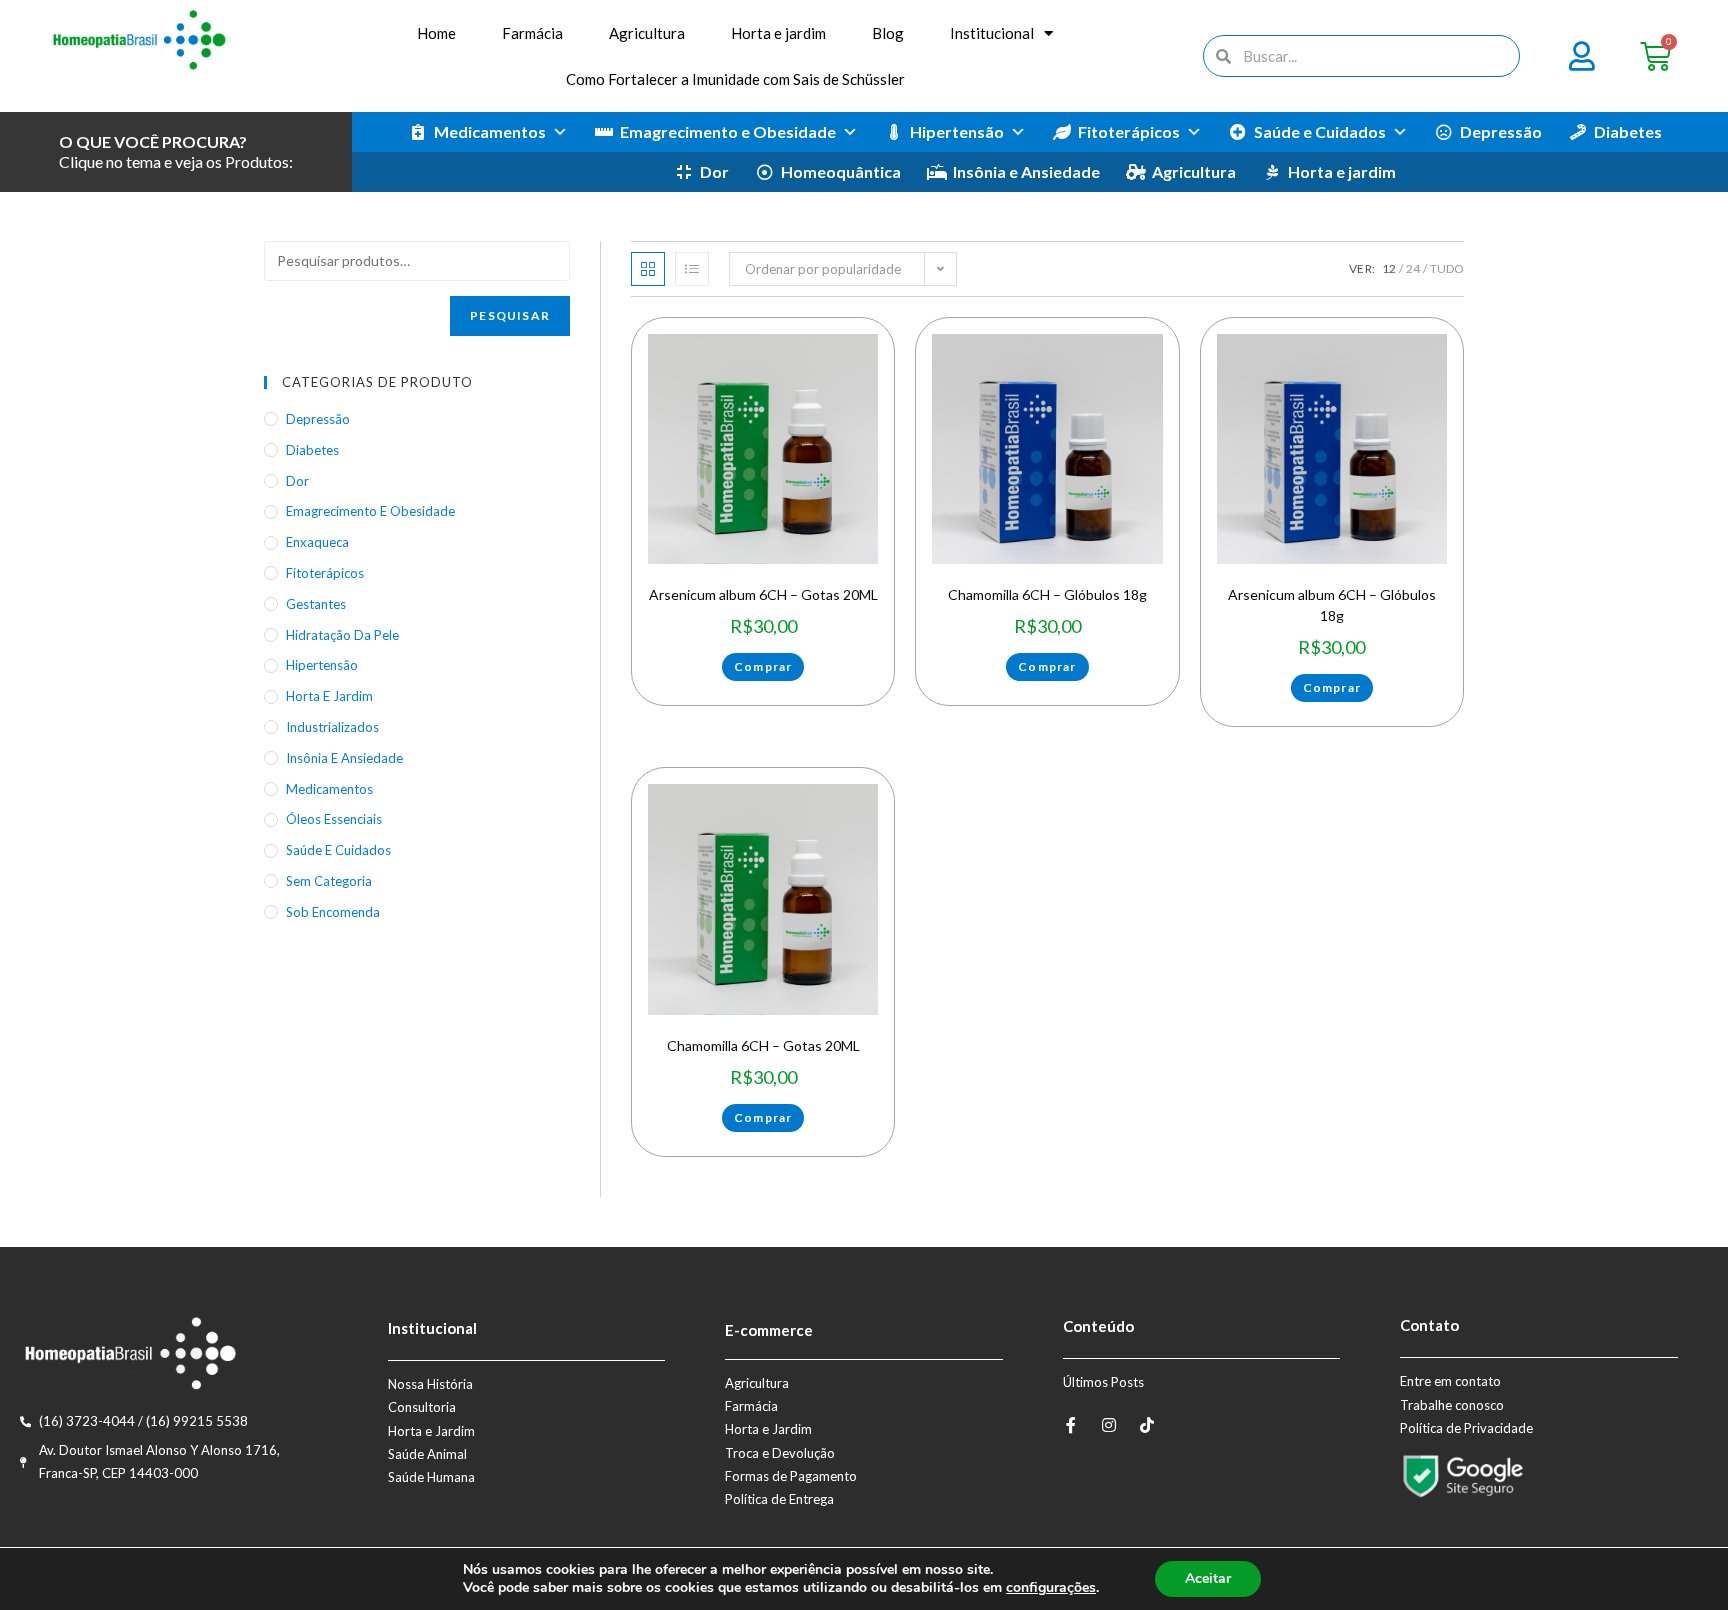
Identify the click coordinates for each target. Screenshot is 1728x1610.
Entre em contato (1450, 1381)
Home (436, 33)
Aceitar (1208, 1578)
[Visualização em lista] (692, 269)
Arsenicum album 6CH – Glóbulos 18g (1332, 605)
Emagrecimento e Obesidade (728, 131)
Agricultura (647, 33)
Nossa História (430, 1384)
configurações (1051, 1588)
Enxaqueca (317, 542)
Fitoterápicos (1129, 131)
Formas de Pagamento (791, 1476)
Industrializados (332, 727)
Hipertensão (957, 131)
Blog (888, 33)
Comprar (763, 666)
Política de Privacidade (1466, 1428)
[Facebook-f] (1071, 1425)
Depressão (1501, 131)
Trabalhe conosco (1452, 1405)
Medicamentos (490, 131)
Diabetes (1628, 131)
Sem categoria (329, 881)
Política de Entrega (779, 1499)
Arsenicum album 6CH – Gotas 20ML (763, 594)
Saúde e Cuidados (1320, 131)
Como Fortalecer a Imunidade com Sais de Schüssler (735, 79)
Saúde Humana (431, 1477)
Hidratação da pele (342, 635)
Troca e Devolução (780, 1453)
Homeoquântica (841, 171)
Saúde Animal (427, 1454)
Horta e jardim (778, 33)
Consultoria (422, 1407)
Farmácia (532, 33)
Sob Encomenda (333, 912)
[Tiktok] (1147, 1425)
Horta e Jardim (431, 1431)
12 (1389, 268)
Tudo (1447, 268)
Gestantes (316, 604)
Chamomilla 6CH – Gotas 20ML (763, 1045)
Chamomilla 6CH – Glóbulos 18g (1047, 594)
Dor (714, 171)
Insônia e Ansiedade (1026, 171)
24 (1413, 268)
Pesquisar (510, 315)
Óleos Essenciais (334, 819)
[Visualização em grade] (648, 269)
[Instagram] (1109, 1425)
